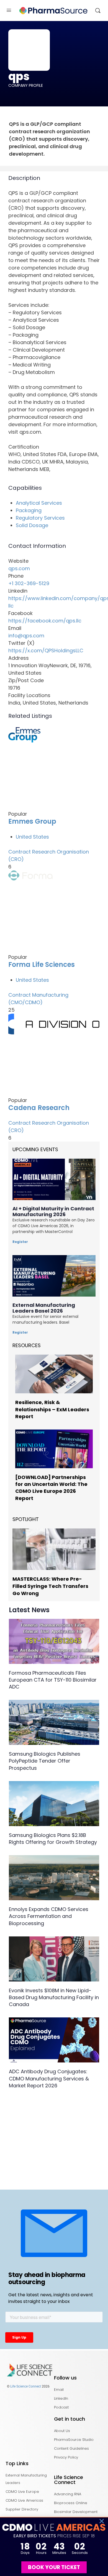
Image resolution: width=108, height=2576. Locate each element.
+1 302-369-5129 (29, 583)
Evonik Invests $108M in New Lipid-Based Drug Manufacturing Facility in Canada (54, 1997)
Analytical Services (39, 503)
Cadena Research (39, 1108)
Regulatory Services (40, 518)
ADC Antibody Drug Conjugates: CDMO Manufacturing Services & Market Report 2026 (49, 2078)
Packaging (29, 510)
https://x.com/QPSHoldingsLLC (46, 650)
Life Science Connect (26, 2386)
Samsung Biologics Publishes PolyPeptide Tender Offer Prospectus (45, 1761)
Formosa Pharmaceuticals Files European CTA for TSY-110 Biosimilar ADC (53, 1680)
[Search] (98, 11)
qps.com (19, 568)
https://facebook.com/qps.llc (45, 621)
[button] (102, 2521)
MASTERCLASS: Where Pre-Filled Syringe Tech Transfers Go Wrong (50, 1586)
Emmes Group (32, 821)
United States (32, 837)
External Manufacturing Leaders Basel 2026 (44, 1308)
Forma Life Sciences (42, 964)
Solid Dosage (32, 525)
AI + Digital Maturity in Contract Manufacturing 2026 (53, 1211)
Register (20, 1242)
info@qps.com (26, 636)
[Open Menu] (9, 10)
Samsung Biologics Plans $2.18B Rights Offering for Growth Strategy (53, 1839)
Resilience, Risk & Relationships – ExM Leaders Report (52, 1409)
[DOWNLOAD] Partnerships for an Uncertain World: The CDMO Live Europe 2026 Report (51, 1488)
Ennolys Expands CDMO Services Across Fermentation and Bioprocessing (49, 1916)
